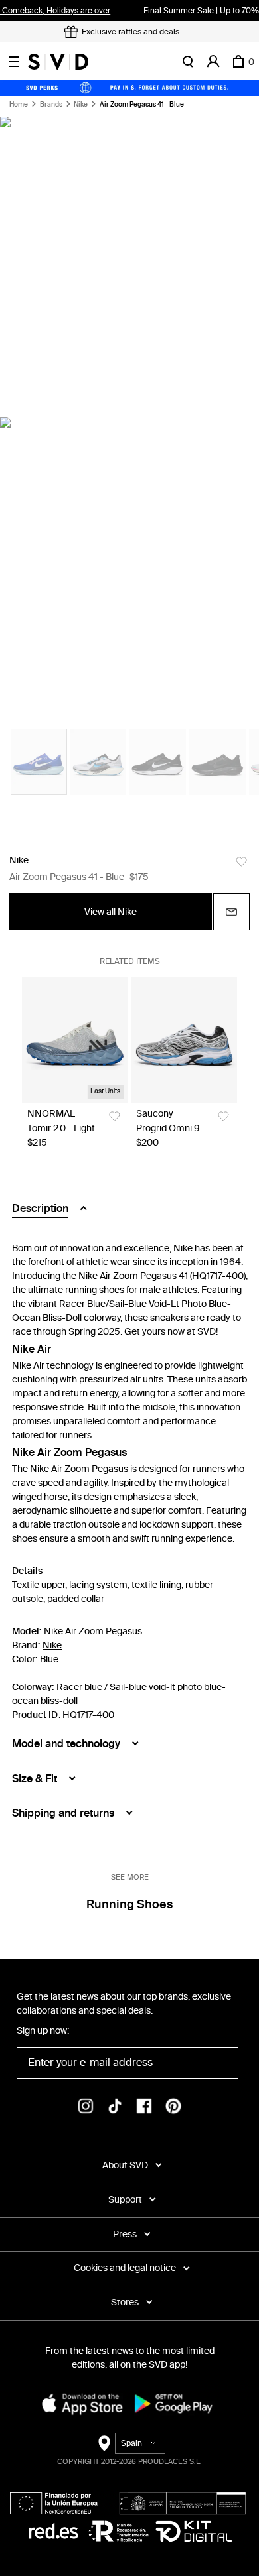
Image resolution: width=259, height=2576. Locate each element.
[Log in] (213, 62)
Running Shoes (129, 1904)
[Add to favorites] (241, 862)
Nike (81, 105)
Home (19, 105)
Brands (51, 105)
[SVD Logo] (58, 62)
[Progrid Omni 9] (184, 1039)
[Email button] (231, 912)
